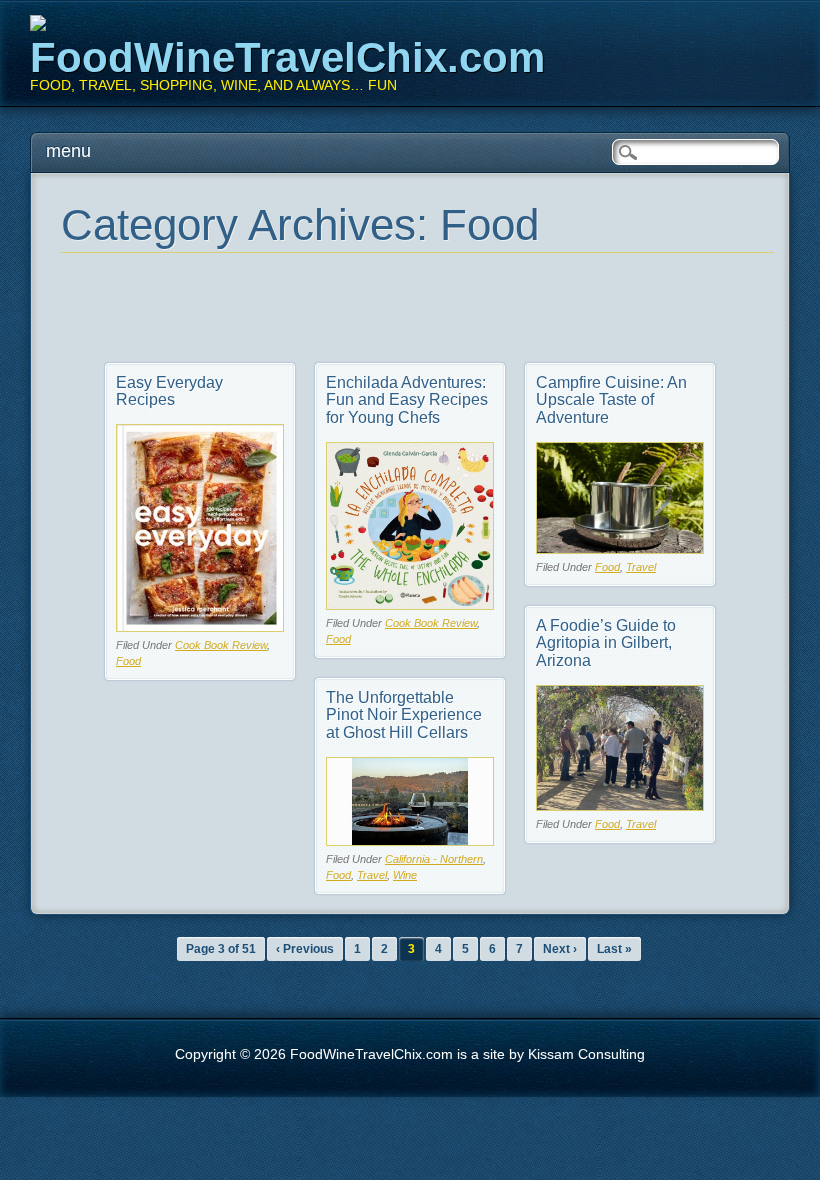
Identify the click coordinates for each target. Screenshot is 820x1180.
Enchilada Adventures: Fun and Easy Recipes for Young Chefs (407, 400)
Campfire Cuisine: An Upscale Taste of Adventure (611, 400)
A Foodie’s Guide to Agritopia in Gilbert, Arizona (606, 643)
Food (128, 661)
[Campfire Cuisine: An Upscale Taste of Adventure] (620, 548)
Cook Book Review (221, 645)
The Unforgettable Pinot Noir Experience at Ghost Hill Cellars (404, 715)
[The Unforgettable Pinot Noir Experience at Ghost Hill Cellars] (410, 840)
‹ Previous (305, 949)
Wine (405, 875)
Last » (614, 949)
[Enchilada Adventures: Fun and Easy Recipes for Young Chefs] (410, 604)
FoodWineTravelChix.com (287, 57)
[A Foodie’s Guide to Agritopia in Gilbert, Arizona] (620, 805)
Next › (560, 949)
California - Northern (434, 859)
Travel (641, 567)
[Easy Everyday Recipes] (200, 626)
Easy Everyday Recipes (169, 391)
